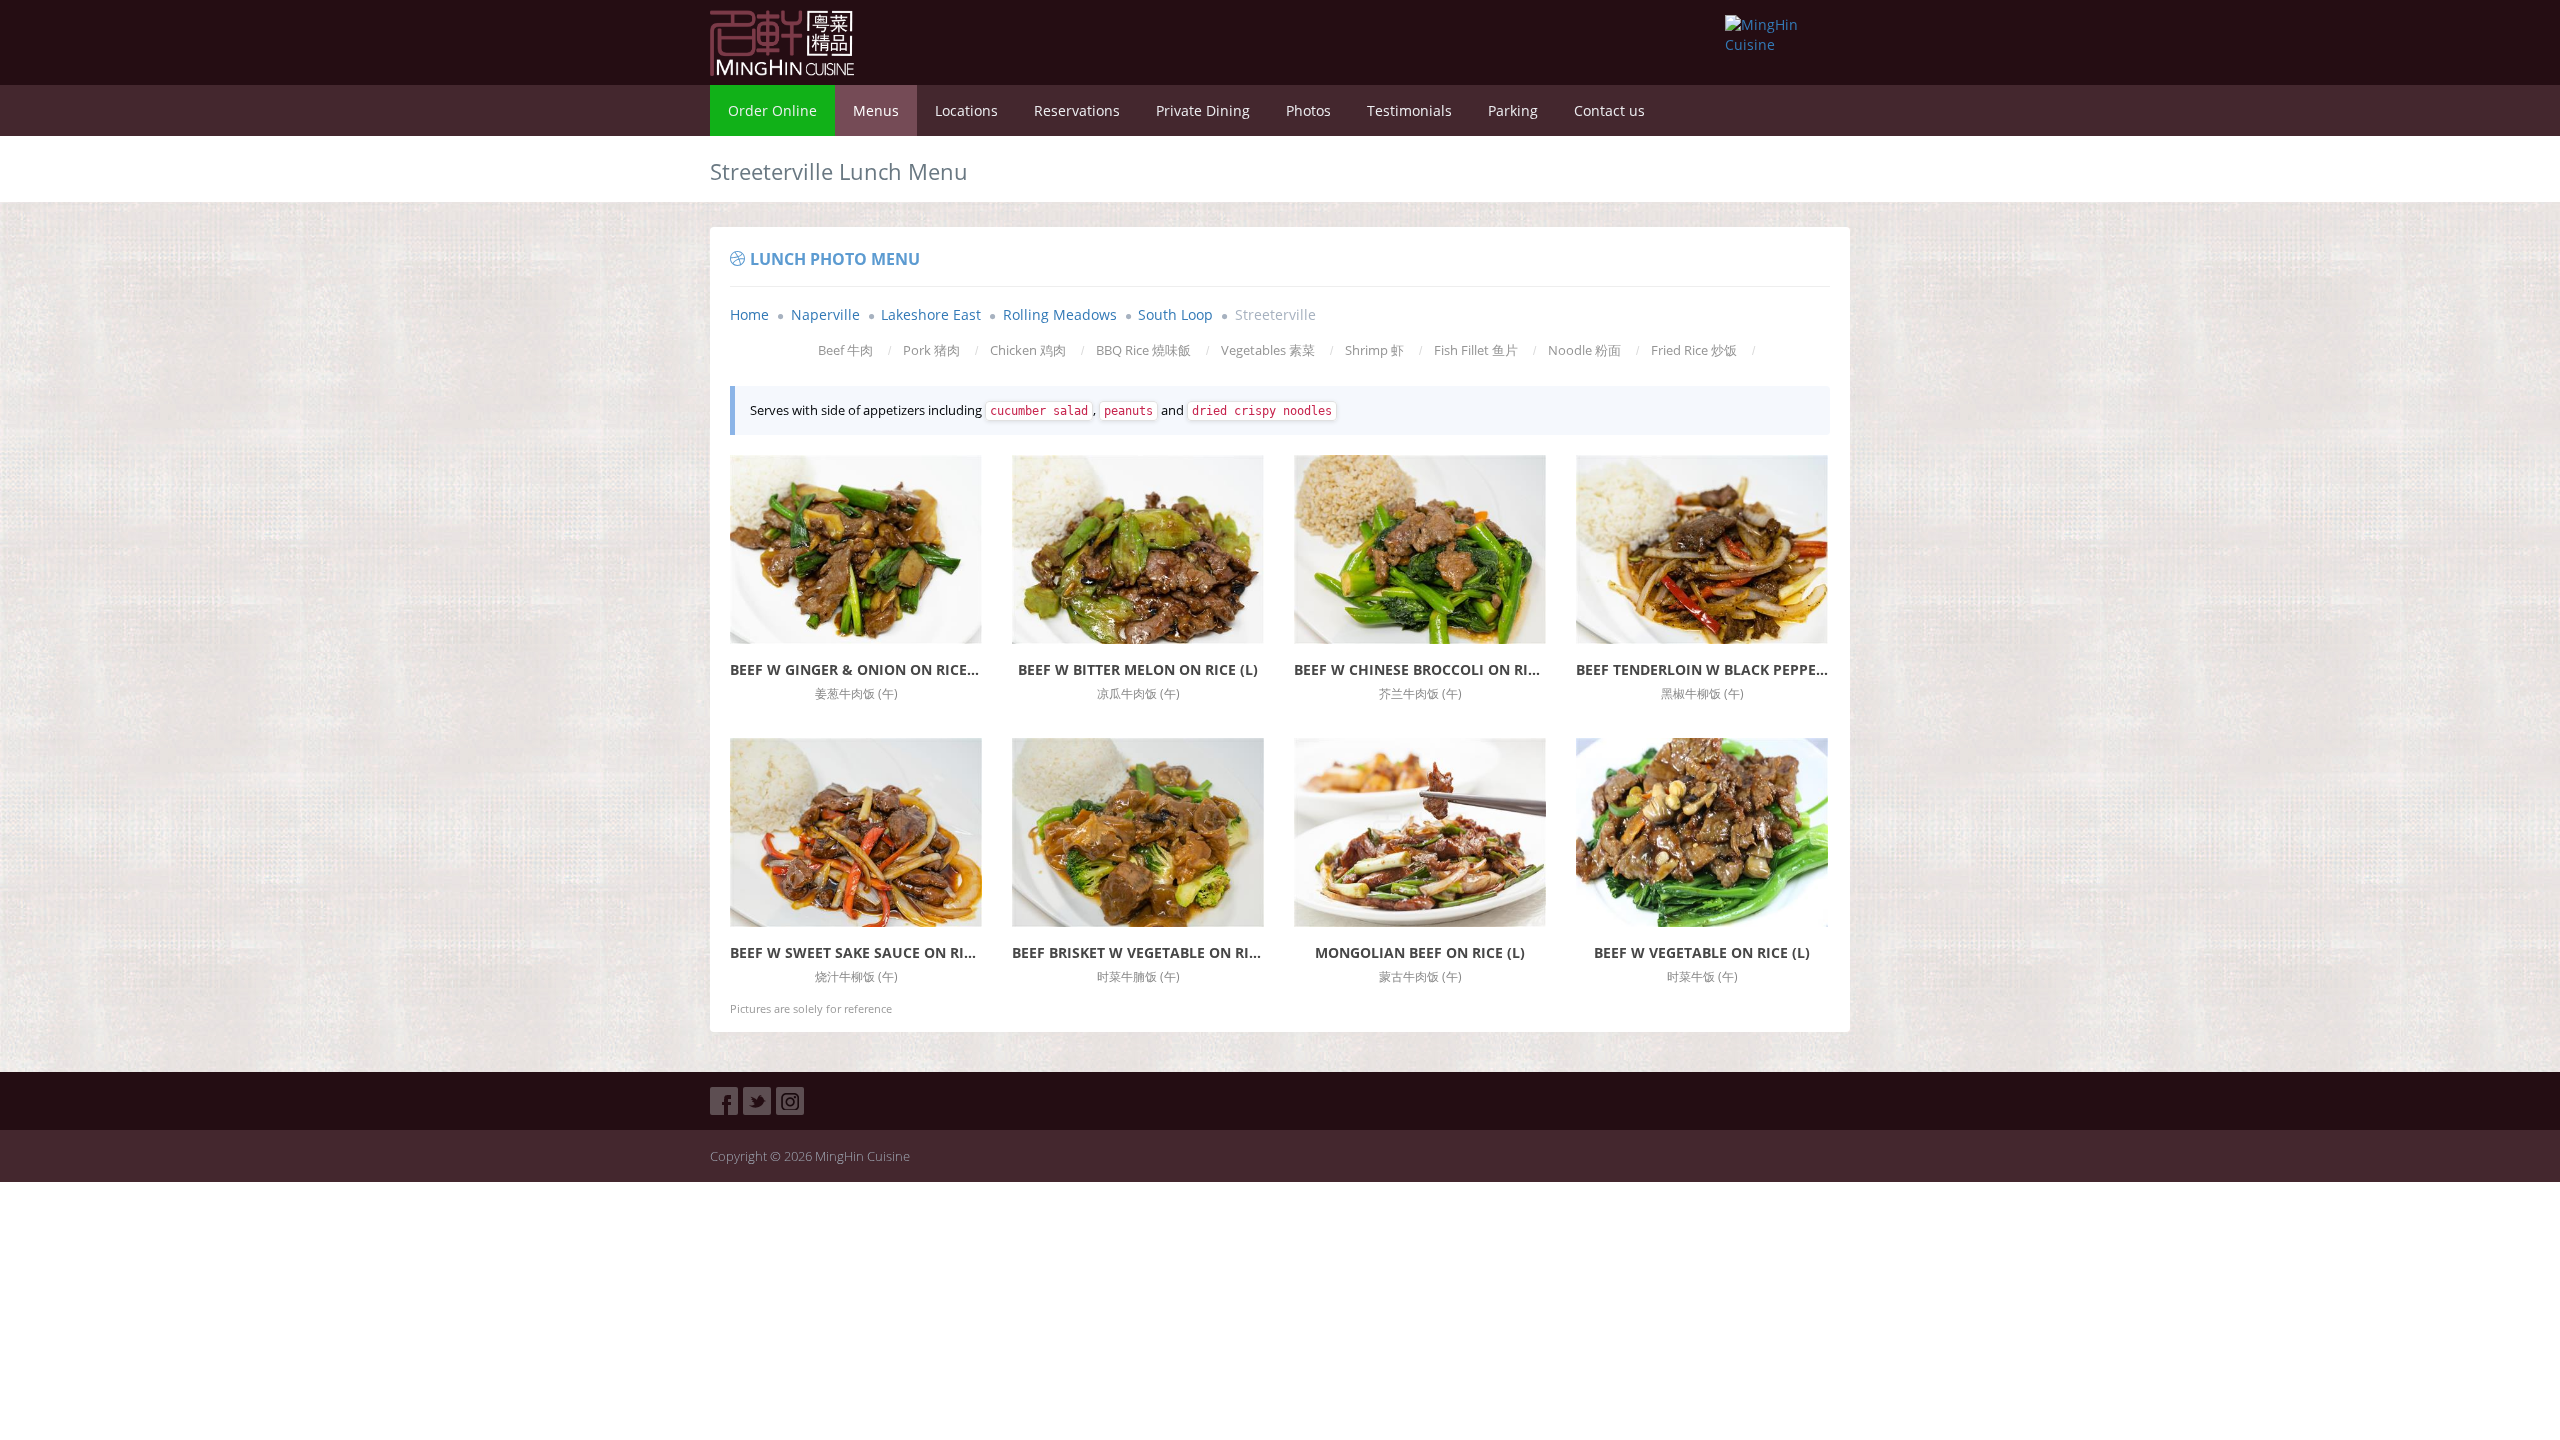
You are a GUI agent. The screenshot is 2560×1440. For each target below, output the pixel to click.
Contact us (1609, 110)
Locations (966, 110)
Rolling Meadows (1060, 314)
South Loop (1175, 314)
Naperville (825, 314)
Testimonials (1409, 110)
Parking (1513, 110)
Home (749, 314)
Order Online (772, 110)
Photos (1308, 110)
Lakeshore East (931, 314)
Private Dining (1203, 110)
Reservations (1077, 110)
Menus (876, 110)
